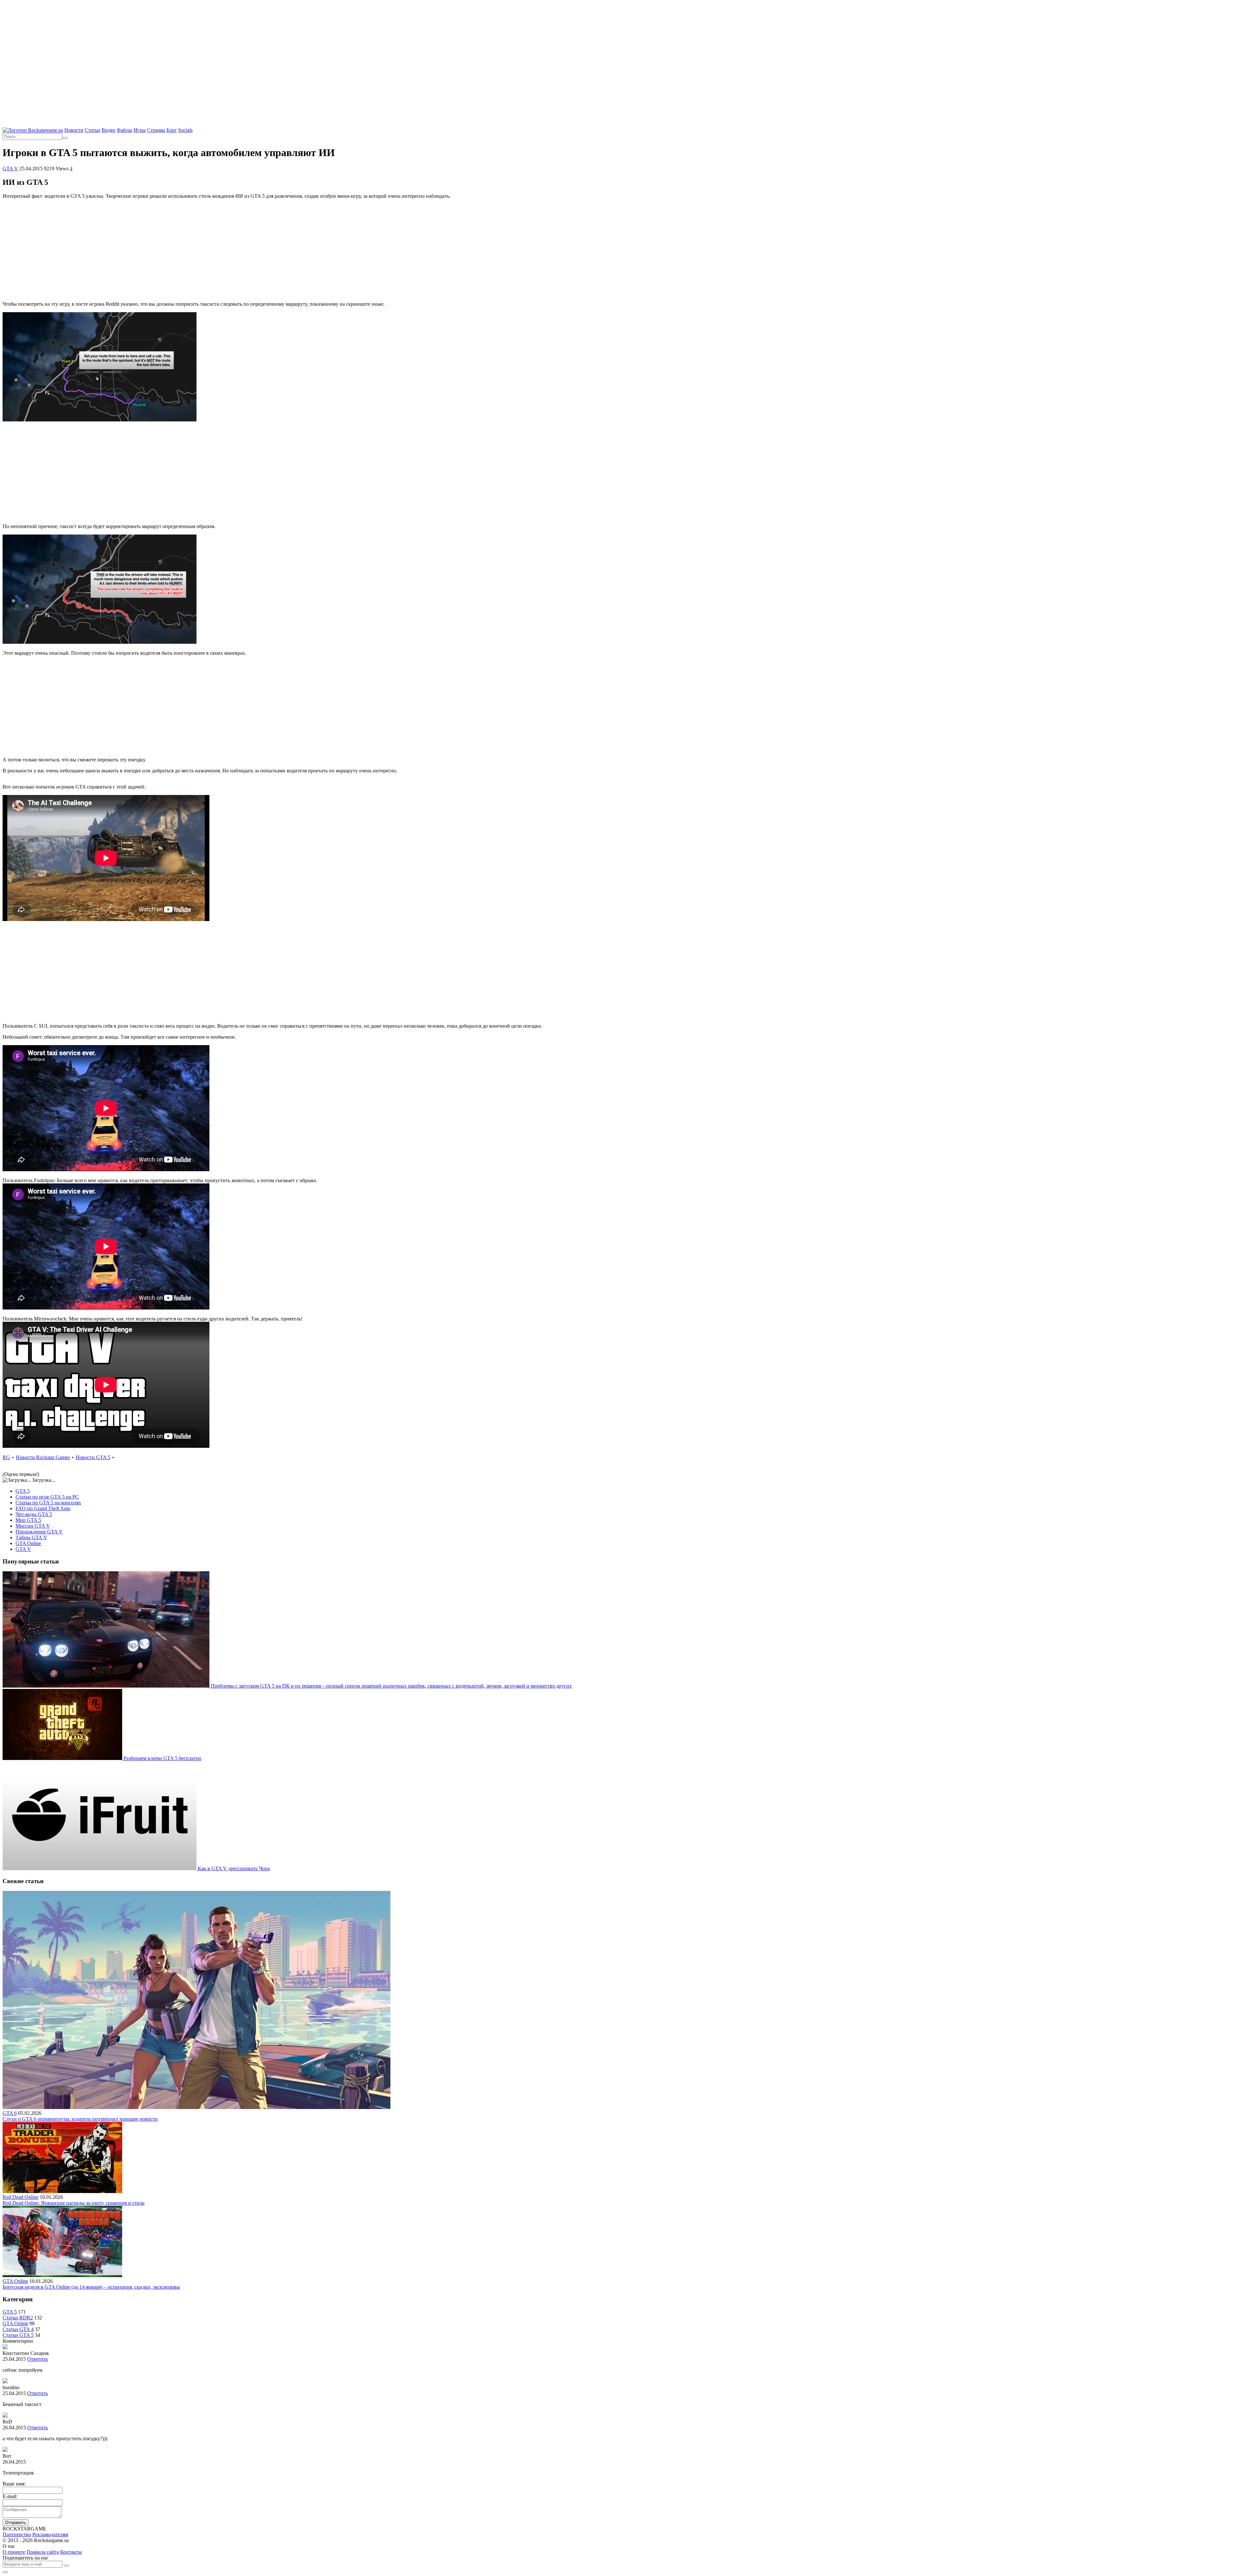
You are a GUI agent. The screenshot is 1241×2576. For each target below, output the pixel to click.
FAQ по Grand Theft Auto (43, 1508)
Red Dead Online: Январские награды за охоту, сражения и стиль (74, 2203)
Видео (108, 130)
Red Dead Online (21, 2197)
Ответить (37, 2359)
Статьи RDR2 (18, 2318)
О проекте (14, 2552)
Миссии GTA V (33, 1526)
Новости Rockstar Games (43, 1457)
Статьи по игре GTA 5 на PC (47, 1497)
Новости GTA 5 (93, 1457)
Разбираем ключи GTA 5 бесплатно (162, 1758)
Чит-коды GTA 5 (34, 1514)
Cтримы (156, 130)
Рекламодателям (50, 2534)
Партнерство (17, 2534)
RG (6, 1457)
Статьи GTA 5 (18, 2335)
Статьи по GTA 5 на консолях (48, 1503)
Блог (172, 130)
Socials (185, 130)
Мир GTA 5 (28, 1520)
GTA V (10, 169)
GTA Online (28, 1543)
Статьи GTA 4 (18, 2329)
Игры (140, 130)
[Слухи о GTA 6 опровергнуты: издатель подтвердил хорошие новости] (196, 2107)
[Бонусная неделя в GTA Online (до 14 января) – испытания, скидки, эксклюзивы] (62, 2275)
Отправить (16, 2523)
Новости (74, 130)
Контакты (71, 2552)
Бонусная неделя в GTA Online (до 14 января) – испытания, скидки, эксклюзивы (91, 2287)
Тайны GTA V (31, 1537)
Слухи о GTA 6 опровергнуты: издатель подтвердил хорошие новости (80, 2119)
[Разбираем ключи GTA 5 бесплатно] (63, 1758)
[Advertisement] (620, 48)
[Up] (5, 2572)
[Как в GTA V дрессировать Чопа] (100, 1868)
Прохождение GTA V (39, 1532)
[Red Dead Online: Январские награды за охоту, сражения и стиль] (62, 2191)
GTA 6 (10, 2113)
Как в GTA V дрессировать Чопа (234, 1868)
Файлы (124, 130)
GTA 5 (23, 1491)
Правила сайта (43, 2552)
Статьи (92, 130)
